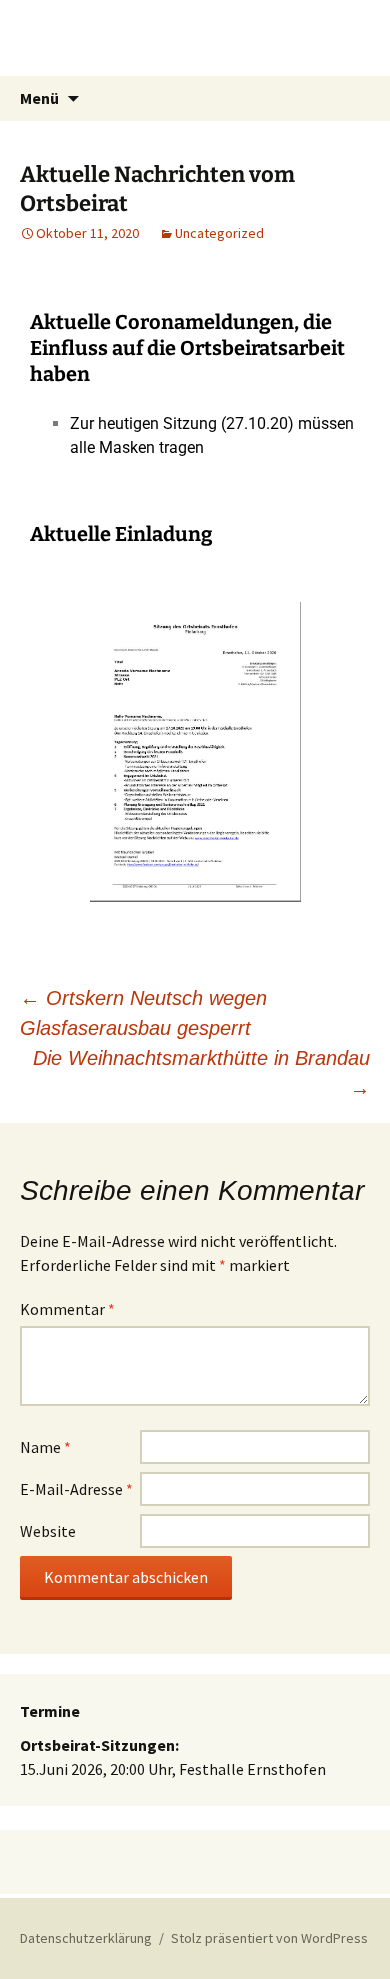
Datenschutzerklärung (86, 1938)
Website (48, 1531)
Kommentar (67, 1309)
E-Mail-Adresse (76, 1489)
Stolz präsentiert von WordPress (269, 1938)
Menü (39, 98)
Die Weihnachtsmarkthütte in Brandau (201, 1073)
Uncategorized (219, 233)
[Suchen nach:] (353, 99)
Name (45, 1447)
